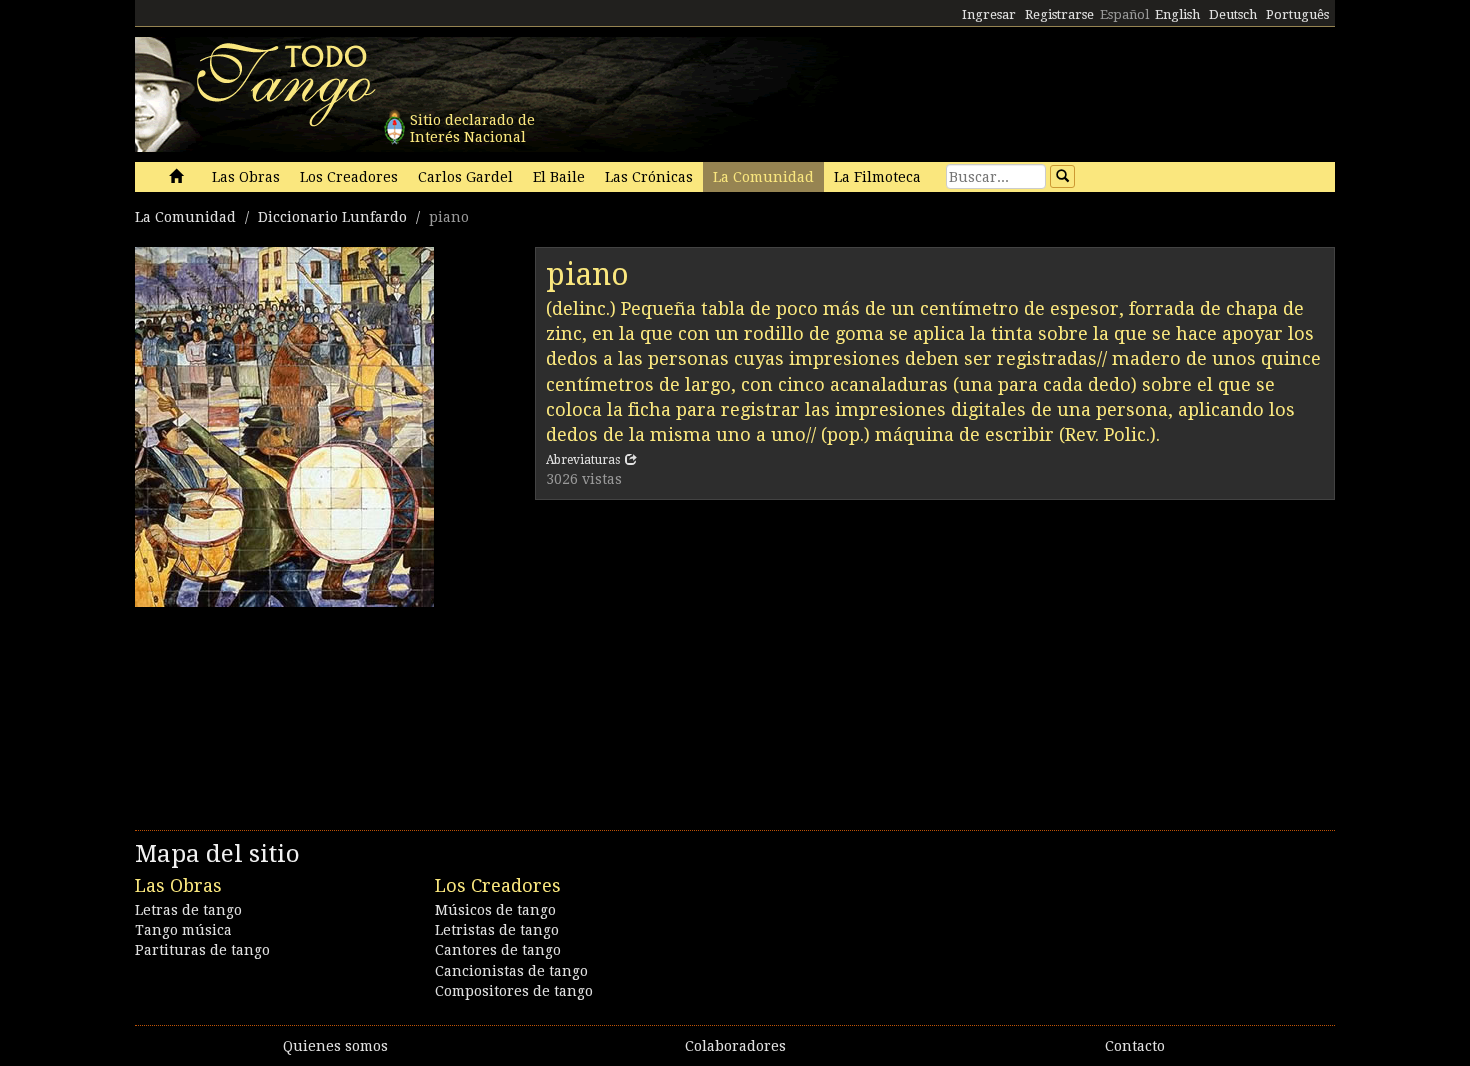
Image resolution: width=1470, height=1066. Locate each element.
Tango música (183, 930)
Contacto (1135, 1046)
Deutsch (1233, 14)
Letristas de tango (497, 930)
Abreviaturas (583, 460)
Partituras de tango (202, 950)
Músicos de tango (495, 910)
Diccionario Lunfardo (332, 217)
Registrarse (1059, 14)
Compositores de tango (514, 991)
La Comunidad (763, 177)
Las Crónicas (649, 177)
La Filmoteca (877, 177)
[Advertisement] (935, 660)
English (1177, 14)
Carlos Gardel (465, 177)
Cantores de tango (498, 950)
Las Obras (246, 177)
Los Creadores (349, 177)
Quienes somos (335, 1046)
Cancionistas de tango (511, 971)
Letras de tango (188, 910)
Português (1297, 14)
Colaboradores (735, 1046)
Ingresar (989, 14)
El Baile (559, 177)
